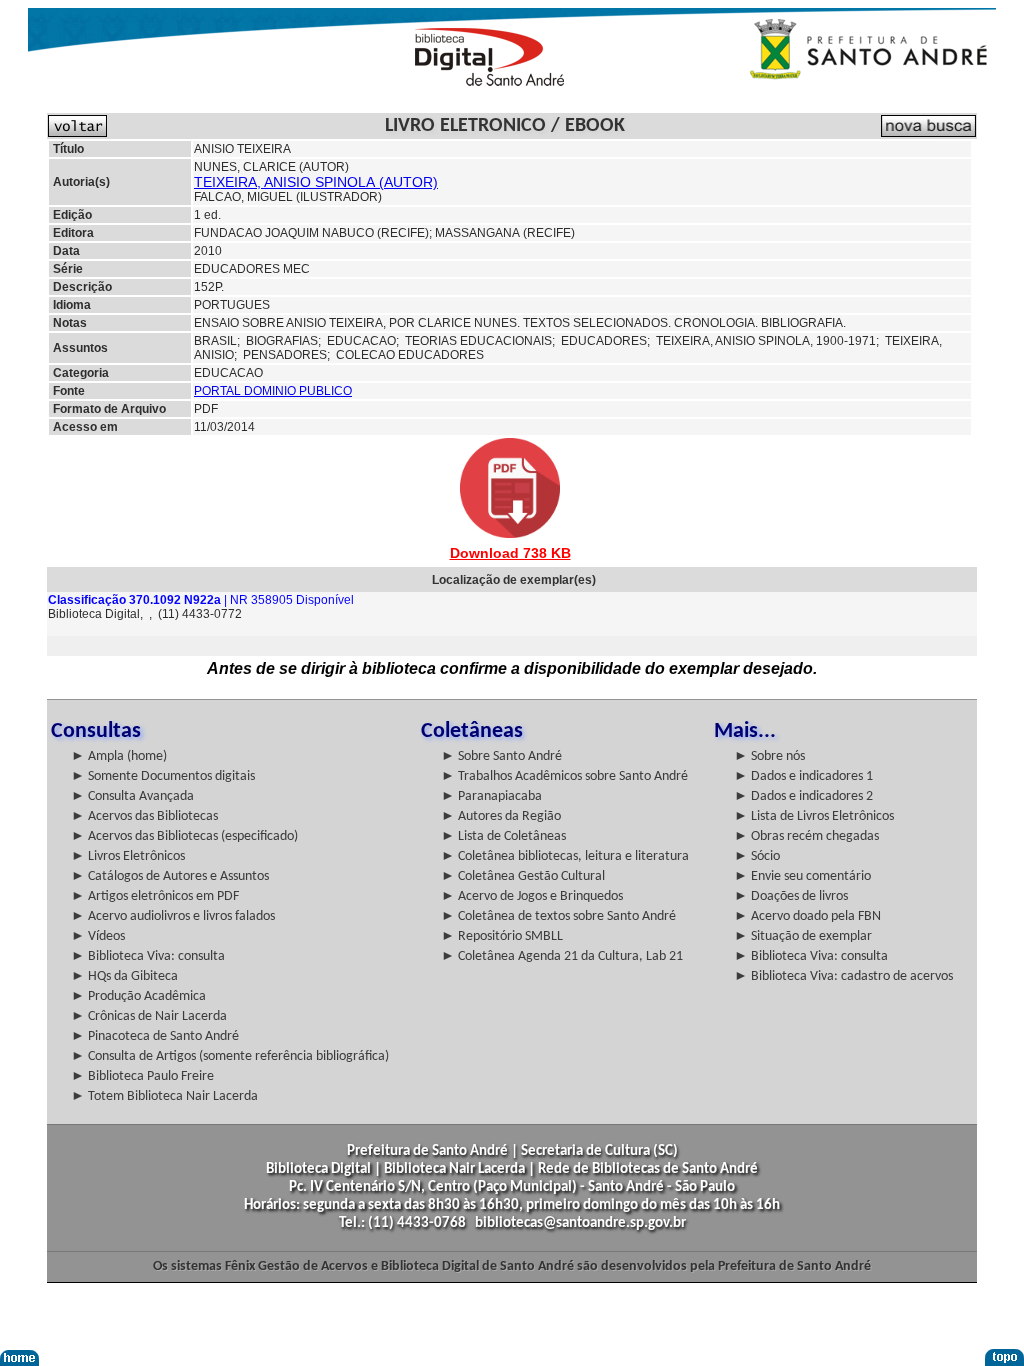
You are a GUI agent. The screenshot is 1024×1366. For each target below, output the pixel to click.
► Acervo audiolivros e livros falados (173, 916)
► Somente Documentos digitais (163, 776)
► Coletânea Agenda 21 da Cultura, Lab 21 (562, 956)
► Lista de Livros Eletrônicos (814, 816)
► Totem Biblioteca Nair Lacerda (164, 1096)
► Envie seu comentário (802, 876)
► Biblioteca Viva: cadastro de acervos (843, 976)
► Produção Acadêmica (138, 996)
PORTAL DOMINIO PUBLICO (273, 391)
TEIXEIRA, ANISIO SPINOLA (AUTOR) (316, 182)
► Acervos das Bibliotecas (144, 816)
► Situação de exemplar (803, 936)
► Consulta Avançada (132, 796)
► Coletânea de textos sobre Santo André (558, 916)
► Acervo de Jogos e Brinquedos (532, 896)
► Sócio (757, 856)
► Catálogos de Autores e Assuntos (170, 876)
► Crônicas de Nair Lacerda (149, 1016)
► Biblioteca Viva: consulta (148, 956)
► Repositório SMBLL (502, 936)
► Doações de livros (791, 896)
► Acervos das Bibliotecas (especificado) (184, 836)
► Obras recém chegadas (806, 836)
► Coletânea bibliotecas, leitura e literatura (565, 856)
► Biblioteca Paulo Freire (142, 1076)
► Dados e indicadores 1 (803, 776)
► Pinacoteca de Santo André (155, 1036)
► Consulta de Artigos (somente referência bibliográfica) (230, 1056)
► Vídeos (98, 936)
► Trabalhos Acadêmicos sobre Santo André (564, 776)
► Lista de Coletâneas (503, 836)
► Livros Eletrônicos (128, 856)
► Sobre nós (769, 756)
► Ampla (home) (119, 756)
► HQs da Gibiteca (124, 976)
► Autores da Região (501, 816)
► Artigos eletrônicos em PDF (155, 896)
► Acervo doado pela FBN (807, 916)
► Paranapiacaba (491, 796)
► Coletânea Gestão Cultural (523, 876)
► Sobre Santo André (501, 756)
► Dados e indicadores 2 (803, 796)
